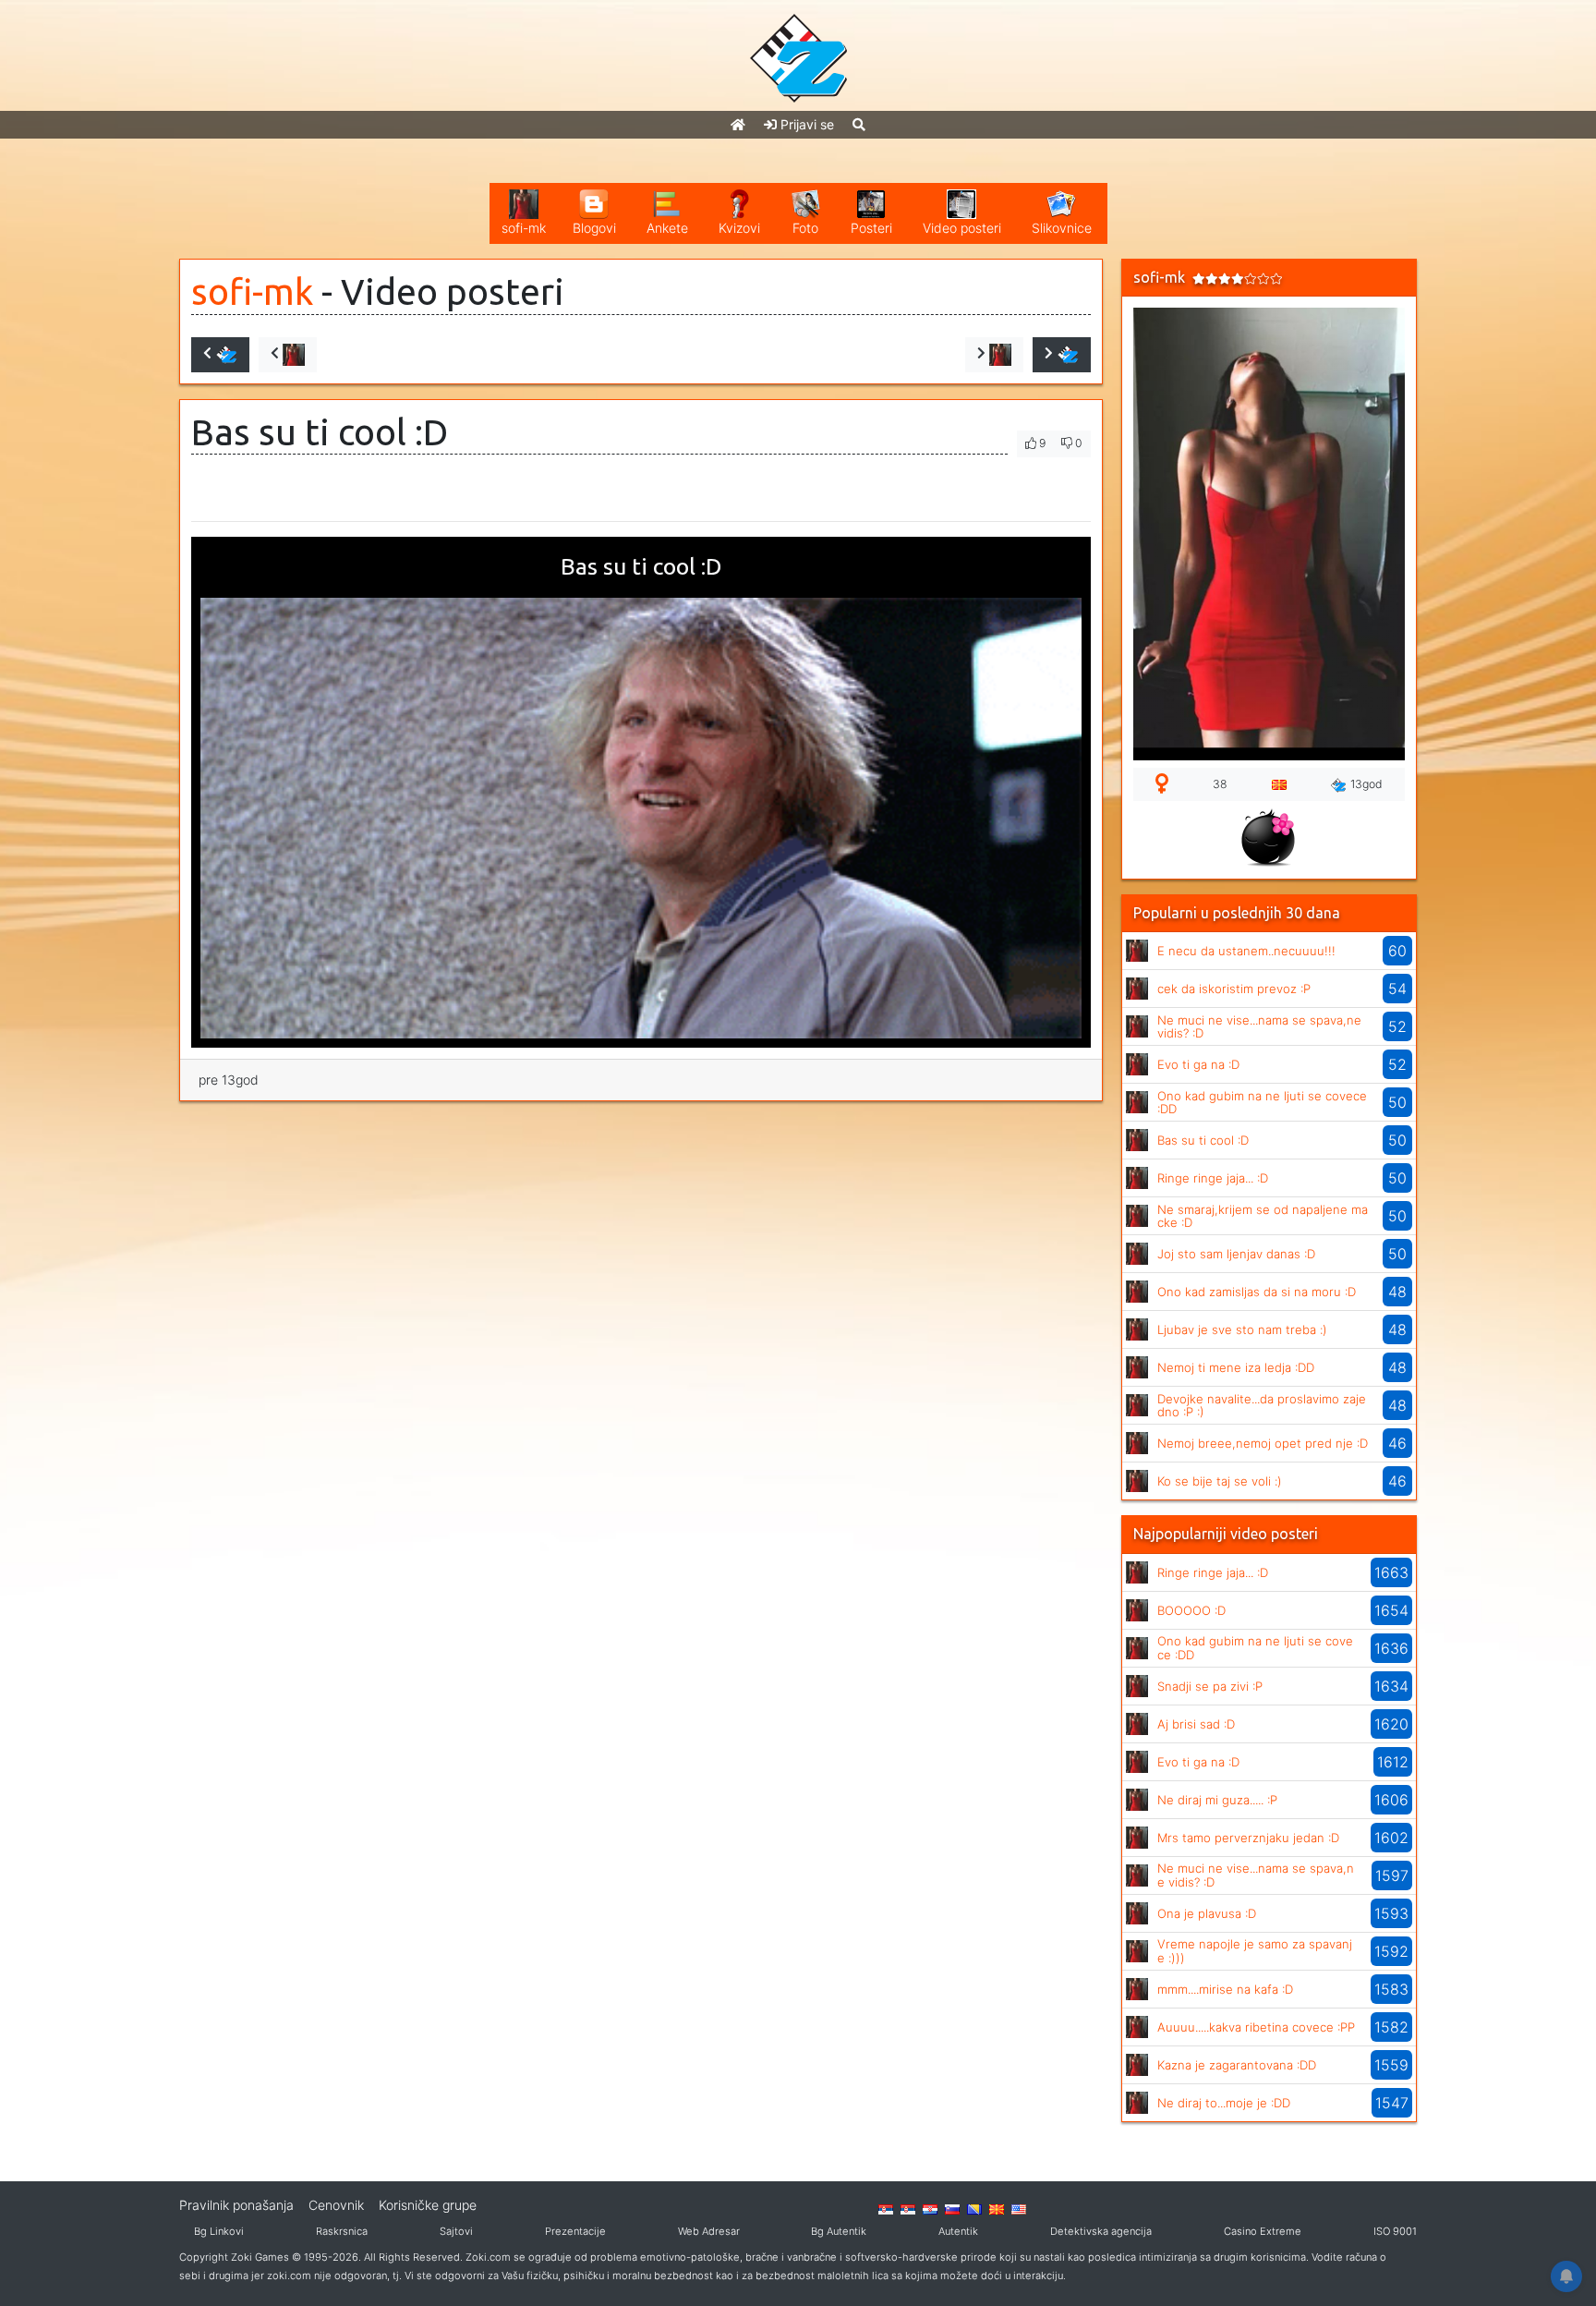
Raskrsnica (342, 2231)
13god (1366, 784)
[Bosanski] (974, 2208)
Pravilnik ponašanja (236, 2205)
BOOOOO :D (1191, 1610)
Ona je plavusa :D (1207, 1913)
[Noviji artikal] (220, 355)
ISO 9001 (1395, 2231)
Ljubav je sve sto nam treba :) (1242, 1329)
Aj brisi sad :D (1196, 1724)
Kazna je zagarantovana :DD (1237, 2065)
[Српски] (886, 2208)
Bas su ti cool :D (1203, 1140)
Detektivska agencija (1101, 2231)
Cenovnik (336, 2205)
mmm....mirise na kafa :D (1225, 1989)
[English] (1019, 2208)
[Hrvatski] (930, 2208)
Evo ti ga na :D (1198, 1064)
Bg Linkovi (219, 2231)
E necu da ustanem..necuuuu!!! (1246, 951)
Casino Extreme (1263, 2231)
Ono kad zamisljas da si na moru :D (1257, 1292)
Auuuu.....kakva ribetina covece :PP (1256, 2027)
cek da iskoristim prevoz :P (1234, 989)
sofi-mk (252, 291)
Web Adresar (709, 2231)
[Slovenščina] (952, 2208)
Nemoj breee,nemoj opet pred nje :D (1263, 1443)
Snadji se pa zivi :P (1210, 1686)
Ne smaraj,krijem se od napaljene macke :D (1263, 1216)
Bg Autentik (839, 2231)
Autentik (958, 2231)
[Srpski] (908, 2208)
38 (1220, 784)
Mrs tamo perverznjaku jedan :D (1248, 1838)
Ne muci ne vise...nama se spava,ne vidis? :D (1259, 1026)
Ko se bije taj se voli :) (1220, 1481)
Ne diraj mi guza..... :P (1217, 1800)
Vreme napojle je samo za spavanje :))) (1255, 1950)
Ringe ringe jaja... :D (1213, 1178)
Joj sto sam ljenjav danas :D (1236, 1254)
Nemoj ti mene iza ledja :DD (1236, 1367)
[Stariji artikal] (1062, 355)
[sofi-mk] (1137, 949)
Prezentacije (575, 2231)
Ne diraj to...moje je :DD (1224, 2103)
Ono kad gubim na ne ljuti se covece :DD (1262, 1102)
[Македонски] (997, 2208)
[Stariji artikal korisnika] (994, 355)
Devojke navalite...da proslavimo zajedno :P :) (1262, 1405)
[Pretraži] (859, 124)
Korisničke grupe (428, 2205)
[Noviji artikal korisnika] (288, 355)
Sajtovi (456, 2231)
